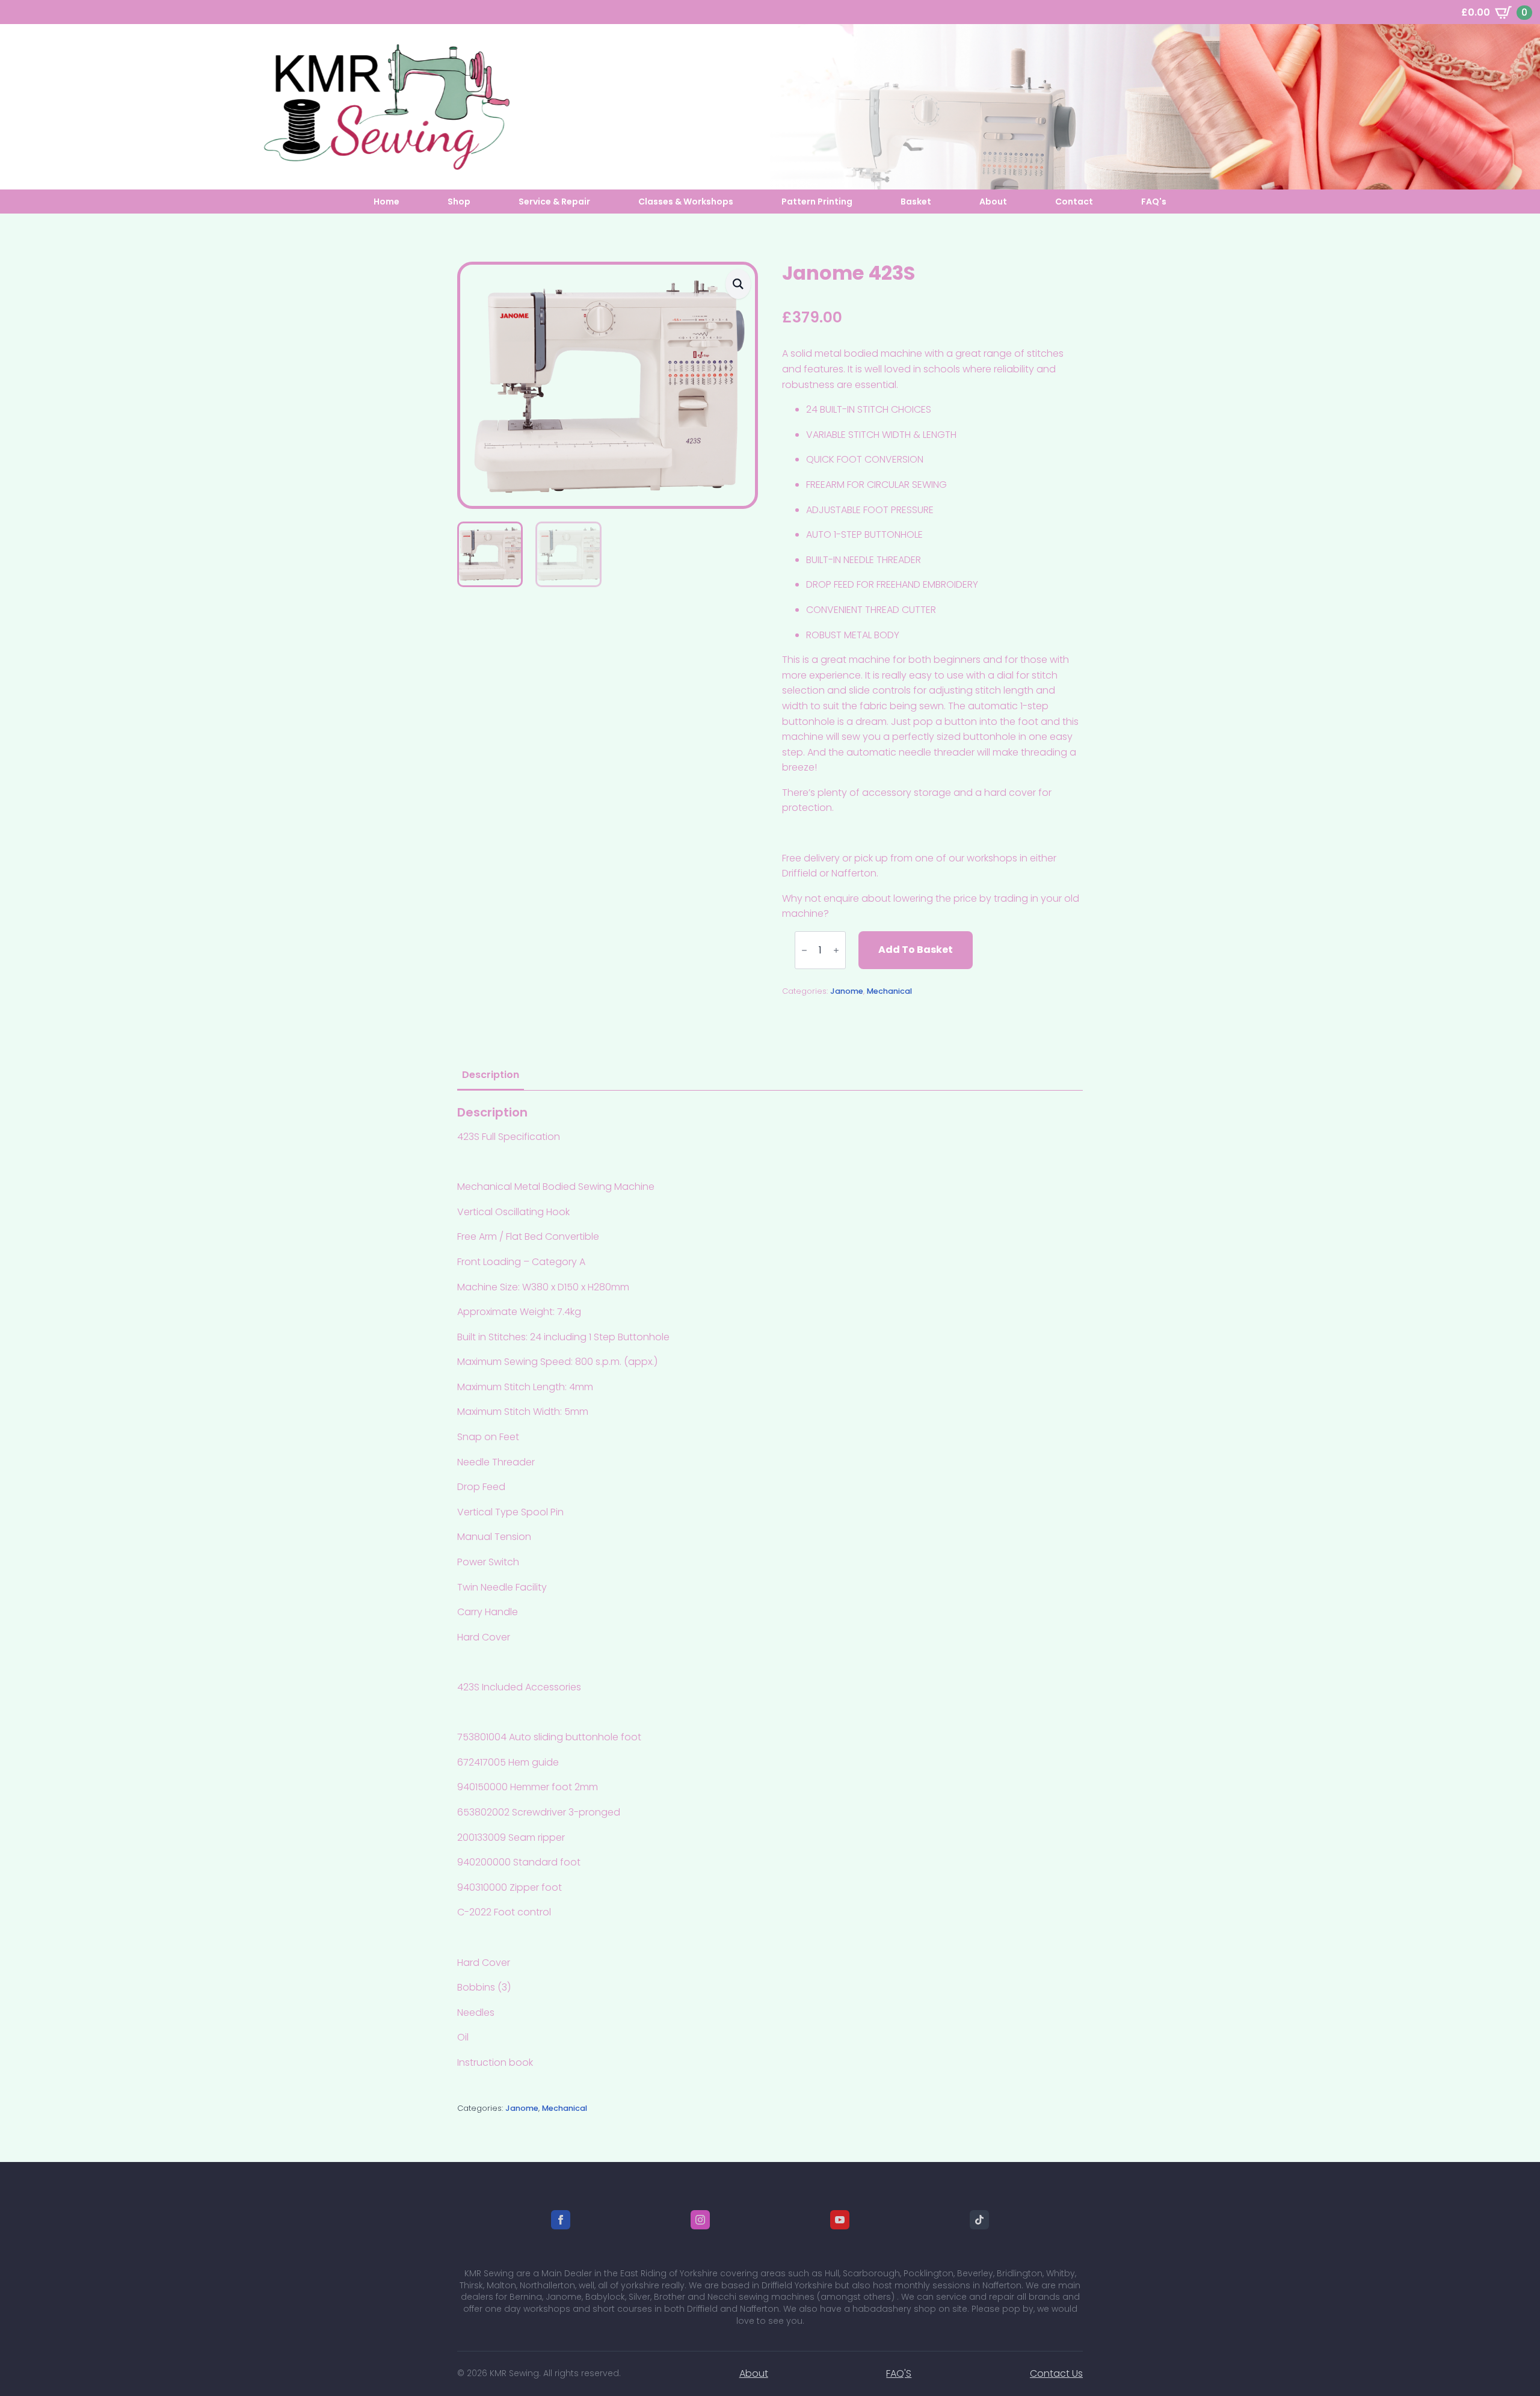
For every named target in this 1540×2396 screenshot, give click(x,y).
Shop (459, 202)
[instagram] (700, 2220)
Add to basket (916, 950)
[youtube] (840, 2220)
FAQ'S (899, 2373)
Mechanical (889, 991)
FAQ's (1154, 202)
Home (387, 202)
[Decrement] (804, 950)
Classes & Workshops (686, 202)
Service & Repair (554, 202)
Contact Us (1056, 2373)
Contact (1074, 202)
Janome (847, 991)
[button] (738, 284)
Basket (916, 202)
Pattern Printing (817, 202)
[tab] (491, 1075)
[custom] (979, 2220)
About (993, 202)
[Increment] (836, 950)
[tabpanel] (770, 1588)
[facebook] (561, 2220)
